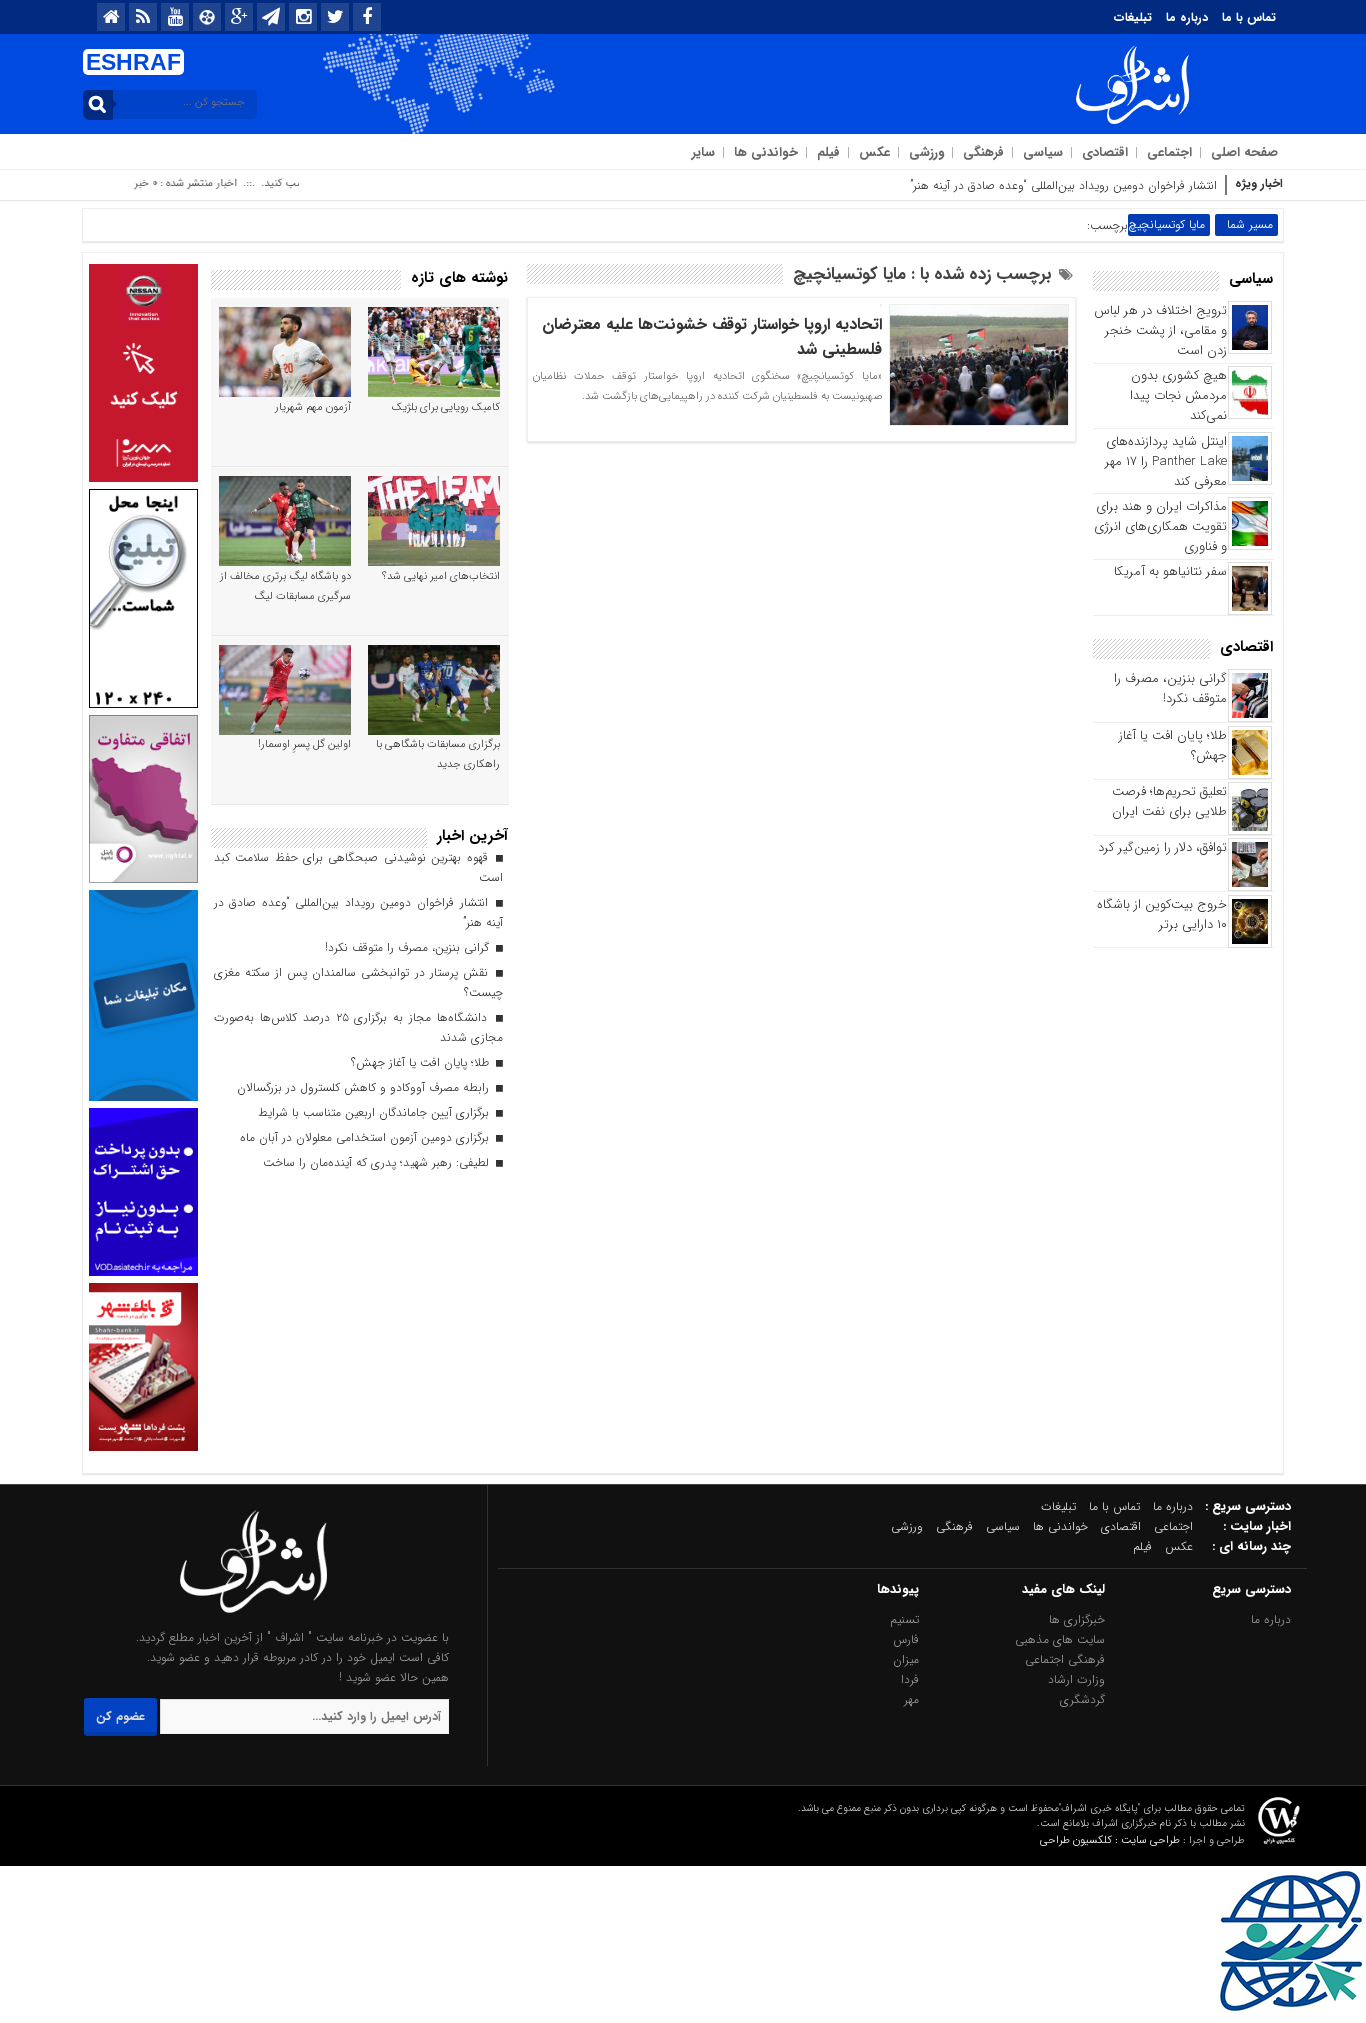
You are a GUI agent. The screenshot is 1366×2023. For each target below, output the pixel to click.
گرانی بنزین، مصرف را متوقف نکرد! (1170, 688)
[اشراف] (254, 1617)
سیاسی (1043, 152)
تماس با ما (1249, 17)
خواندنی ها (766, 152)
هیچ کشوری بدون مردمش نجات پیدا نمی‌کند (1178, 395)
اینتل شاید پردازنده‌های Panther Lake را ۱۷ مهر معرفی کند (1166, 461)
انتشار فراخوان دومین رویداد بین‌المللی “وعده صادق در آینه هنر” (1063, 185)
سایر (703, 152)
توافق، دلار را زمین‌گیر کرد (1162, 847)
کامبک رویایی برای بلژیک (446, 407)
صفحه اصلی (1244, 152)
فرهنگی (983, 152)
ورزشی (926, 152)
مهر (911, 1699)
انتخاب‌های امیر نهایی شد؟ (441, 576)
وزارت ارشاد (1076, 1679)
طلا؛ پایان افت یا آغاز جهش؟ (1173, 745)
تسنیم (904, 1619)
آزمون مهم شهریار (313, 407)
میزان (906, 1659)
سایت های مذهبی (1060, 1639)
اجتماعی (1169, 152)
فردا (910, 1679)
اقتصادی (1105, 152)
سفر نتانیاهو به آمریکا (1170, 571)
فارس (906, 1639)
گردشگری (1082, 1699)
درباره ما (1187, 17)
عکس (874, 152)
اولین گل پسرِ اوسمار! (304, 744)
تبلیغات (1133, 17)
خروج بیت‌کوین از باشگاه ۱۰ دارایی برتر (1162, 914)
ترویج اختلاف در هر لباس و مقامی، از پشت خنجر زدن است (1160, 330)
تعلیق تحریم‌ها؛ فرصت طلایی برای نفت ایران (1169, 801)
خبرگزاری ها (1077, 1619)
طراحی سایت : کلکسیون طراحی (1110, 1840)
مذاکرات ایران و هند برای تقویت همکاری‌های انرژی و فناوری (1160, 526)
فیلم (828, 152)
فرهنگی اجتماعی (1065, 1659)
